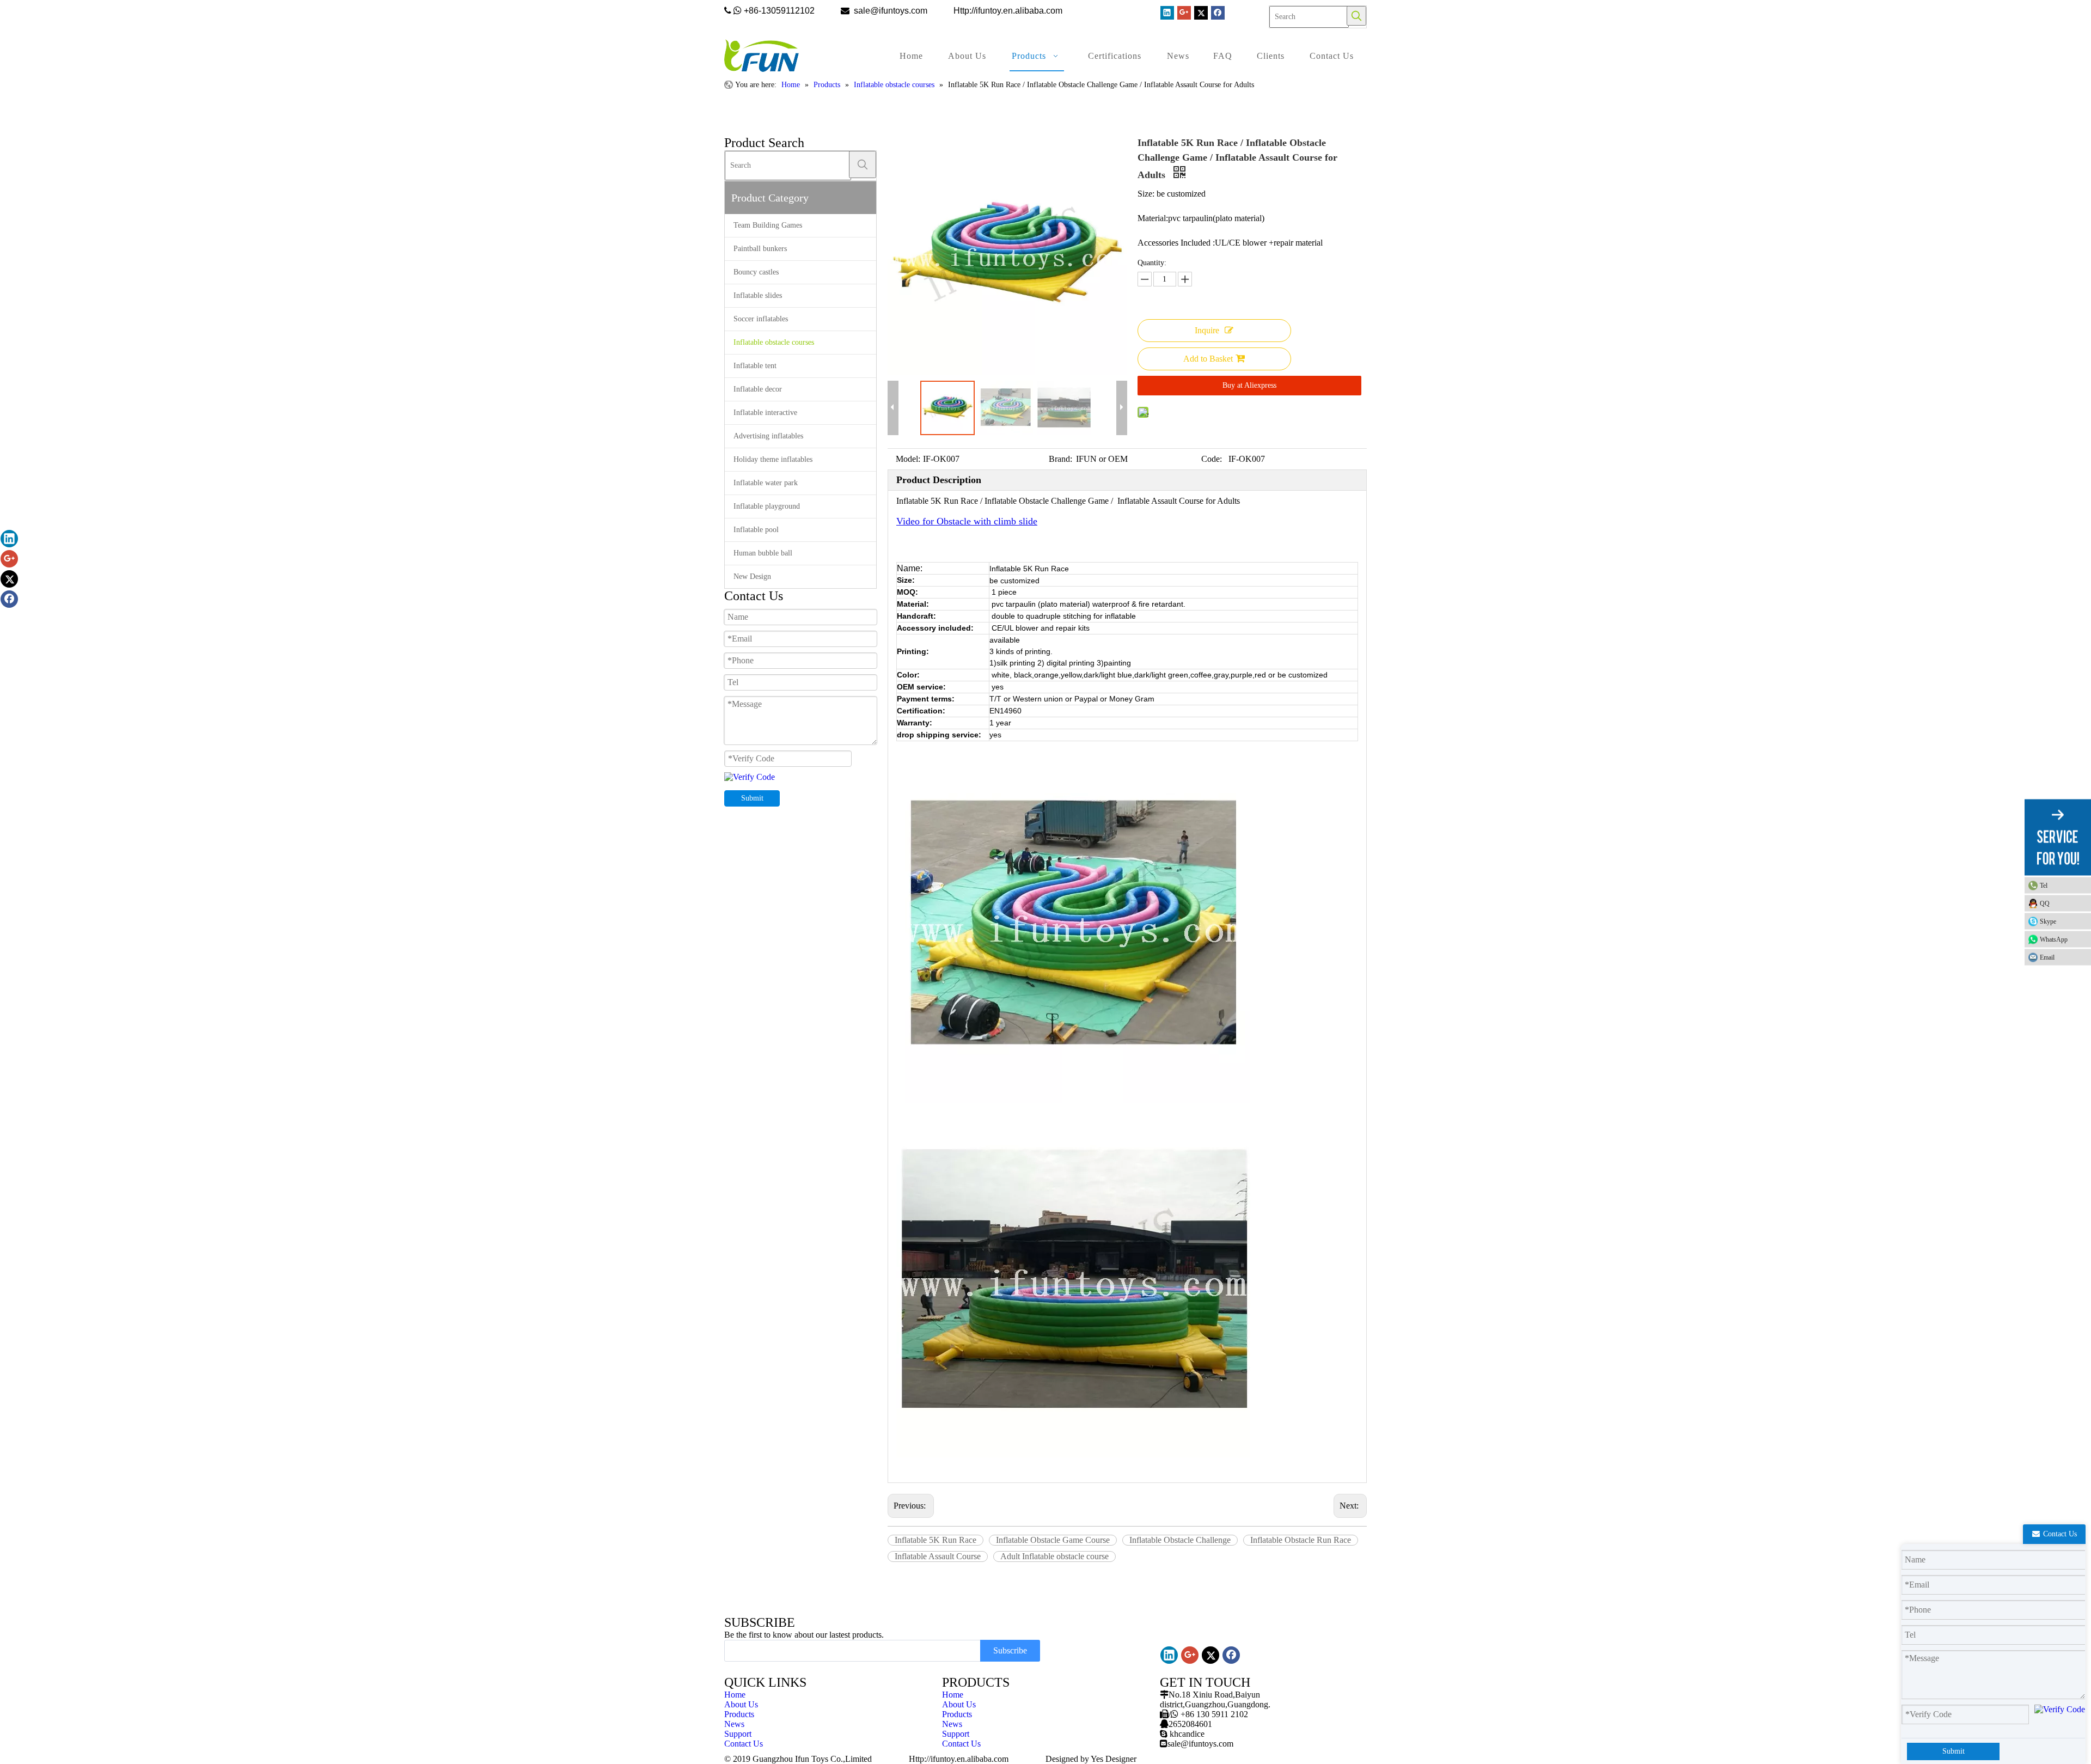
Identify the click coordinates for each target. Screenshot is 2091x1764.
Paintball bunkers (760, 249)
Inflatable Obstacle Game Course (1053, 1540)
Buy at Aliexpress (1249, 385)
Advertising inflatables (768, 436)
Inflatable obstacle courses (774, 342)
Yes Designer (1114, 1759)
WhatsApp (2054, 939)
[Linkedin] (1167, 13)
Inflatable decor (758, 389)
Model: (908, 459)
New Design (752, 576)
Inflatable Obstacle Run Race (1301, 1540)
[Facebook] (1218, 13)
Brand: (1060, 459)
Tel (2044, 885)
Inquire (1207, 330)
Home (735, 1695)
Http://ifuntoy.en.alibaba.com (959, 1759)
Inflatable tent (755, 366)
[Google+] (1184, 13)
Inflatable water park (766, 483)
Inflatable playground (767, 506)
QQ (2045, 903)
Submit (752, 798)
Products (739, 1714)
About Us (741, 1704)
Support (738, 1734)
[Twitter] (1201, 13)
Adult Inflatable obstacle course (1054, 1556)
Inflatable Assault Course (938, 1556)
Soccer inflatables (761, 319)
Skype (2048, 921)
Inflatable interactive (765, 413)
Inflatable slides (758, 295)
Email (2047, 957)
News (734, 1724)
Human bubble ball (763, 553)
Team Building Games (768, 225)
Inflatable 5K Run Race (936, 1540)
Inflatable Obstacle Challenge (1180, 1540)
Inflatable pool (756, 530)
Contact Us (744, 1744)
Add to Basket (1208, 359)
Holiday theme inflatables (773, 459)
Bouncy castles (756, 272)
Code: (1212, 459)
